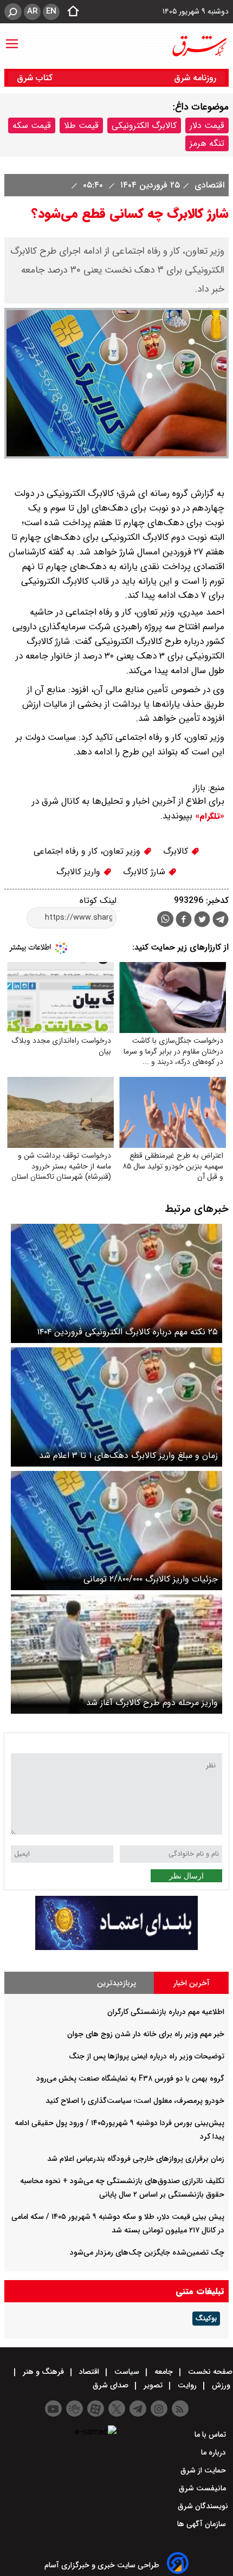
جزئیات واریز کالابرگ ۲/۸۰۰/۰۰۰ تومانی (151, 1579)
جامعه (164, 2372)
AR (32, 11)
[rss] (180, 2409)
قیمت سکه (32, 125)
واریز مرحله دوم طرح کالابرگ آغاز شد (152, 1703)
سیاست (127, 2372)
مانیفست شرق (203, 2488)
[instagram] (159, 2409)
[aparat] (96, 2409)
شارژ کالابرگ (145, 872)
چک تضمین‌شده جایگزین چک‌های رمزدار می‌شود (147, 2252)
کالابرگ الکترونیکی (144, 125)
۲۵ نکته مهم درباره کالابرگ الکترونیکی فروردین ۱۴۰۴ (127, 1332)
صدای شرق (112, 2385)
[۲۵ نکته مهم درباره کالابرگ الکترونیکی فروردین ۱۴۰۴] (116, 1283)
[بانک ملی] (116, 1948)
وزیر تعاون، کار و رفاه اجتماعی (88, 851)
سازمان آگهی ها (203, 2524)
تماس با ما (211, 2435)
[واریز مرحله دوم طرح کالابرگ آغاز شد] (116, 1654)
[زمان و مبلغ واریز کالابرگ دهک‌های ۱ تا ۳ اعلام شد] (116, 1407)
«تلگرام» (208, 816)
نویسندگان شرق (203, 2506)
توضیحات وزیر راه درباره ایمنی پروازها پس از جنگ (147, 2056)
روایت (187, 2385)
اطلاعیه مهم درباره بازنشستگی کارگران (166, 2012)
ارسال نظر (186, 1876)
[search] (13, 12)
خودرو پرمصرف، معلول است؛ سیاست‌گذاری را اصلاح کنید (135, 2101)
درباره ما (215, 2452)
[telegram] (221, 921)
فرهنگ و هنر (43, 2372)
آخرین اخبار (192, 1983)
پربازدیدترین (116, 1983)
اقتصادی (208, 185)
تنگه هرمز (207, 143)
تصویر (153, 2385)
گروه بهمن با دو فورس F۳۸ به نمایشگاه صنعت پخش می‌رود (130, 2078)
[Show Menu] (12, 38)
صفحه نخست (209, 2372)
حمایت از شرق (204, 2470)
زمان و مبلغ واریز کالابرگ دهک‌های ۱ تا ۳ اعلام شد (128, 1455)
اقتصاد (89, 2372)
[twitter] (202, 921)
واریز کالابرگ (80, 872)
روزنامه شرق (195, 78)
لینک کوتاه (98, 900)
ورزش (221, 2385)
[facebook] (184, 921)
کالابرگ (177, 851)
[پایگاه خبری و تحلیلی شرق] (199, 46)
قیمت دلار (207, 125)
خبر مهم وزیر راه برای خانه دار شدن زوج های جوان (146, 2034)
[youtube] (53, 2409)
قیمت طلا (81, 125)
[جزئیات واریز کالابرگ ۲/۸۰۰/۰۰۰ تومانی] (116, 1531)
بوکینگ (206, 2319)
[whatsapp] (165, 919)
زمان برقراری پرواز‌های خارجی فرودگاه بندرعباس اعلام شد (136, 2159)
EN (51, 11)
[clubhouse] (75, 2409)
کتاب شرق (36, 78)
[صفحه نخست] (70, 12)
